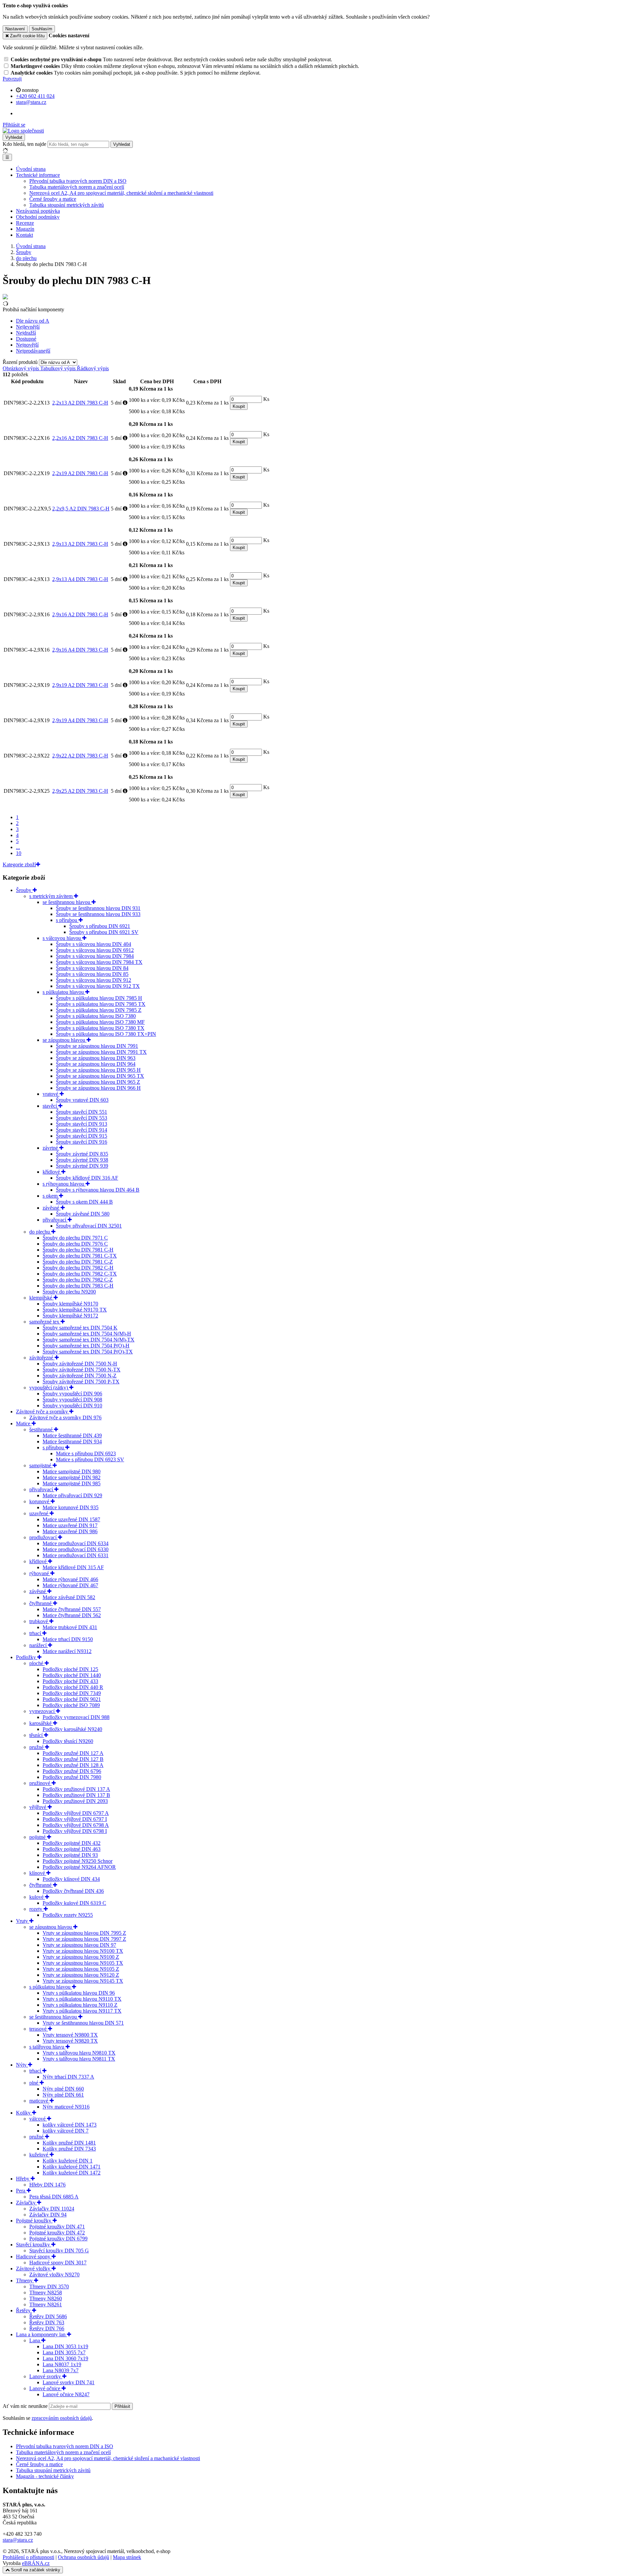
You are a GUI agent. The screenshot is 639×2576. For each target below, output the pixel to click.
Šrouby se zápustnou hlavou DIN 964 (96, 1064)
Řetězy (24, 2310)
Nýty (22, 2065)
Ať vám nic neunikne (26, 2406)
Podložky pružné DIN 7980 (72, 1777)
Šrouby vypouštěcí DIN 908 (72, 1400)
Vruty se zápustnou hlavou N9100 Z (81, 1957)
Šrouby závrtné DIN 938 (82, 1160)
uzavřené (39, 1513)
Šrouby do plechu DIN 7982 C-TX (80, 1274)
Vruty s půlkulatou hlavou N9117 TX (82, 2011)
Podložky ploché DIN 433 (70, 1681)
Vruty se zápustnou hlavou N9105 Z (81, 1969)
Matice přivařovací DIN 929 (72, 1495)
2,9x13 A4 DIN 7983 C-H (80, 579)
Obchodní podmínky (38, 217)
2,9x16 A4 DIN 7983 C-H (80, 650)
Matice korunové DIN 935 (71, 1507)
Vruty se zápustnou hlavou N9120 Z (81, 1975)
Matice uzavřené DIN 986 (70, 1531)
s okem (51, 1196)
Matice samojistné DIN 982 (72, 1477)
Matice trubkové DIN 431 (70, 1627)
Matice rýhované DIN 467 (70, 1585)
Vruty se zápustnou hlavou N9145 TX (83, 1981)
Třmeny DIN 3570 (49, 2287)
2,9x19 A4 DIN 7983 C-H (80, 720)
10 (19, 853)
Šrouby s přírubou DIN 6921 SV (104, 932)
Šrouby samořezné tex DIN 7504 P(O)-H (86, 1346)
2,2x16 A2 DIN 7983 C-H (80, 438)
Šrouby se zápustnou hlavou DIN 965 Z (98, 1082)
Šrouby (24, 890)
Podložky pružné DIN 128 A (73, 1765)
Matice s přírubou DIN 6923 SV (90, 1459)
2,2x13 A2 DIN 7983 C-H (80, 403)
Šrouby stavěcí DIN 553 (82, 1118)
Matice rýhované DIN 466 (70, 1579)
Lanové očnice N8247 (66, 2394)
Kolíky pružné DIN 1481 (69, 2143)
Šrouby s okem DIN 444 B (84, 1202)
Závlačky (26, 2203)
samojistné (41, 1465)
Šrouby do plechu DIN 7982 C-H (78, 1268)
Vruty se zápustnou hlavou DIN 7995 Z (84, 1933)
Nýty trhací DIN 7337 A (68, 2077)
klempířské (41, 1298)
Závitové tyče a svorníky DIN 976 (65, 1418)
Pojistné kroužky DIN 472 (57, 2233)
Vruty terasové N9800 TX (70, 2035)
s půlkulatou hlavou (64, 992)
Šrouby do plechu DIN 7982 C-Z (78, 1280)
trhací (36, 1633)
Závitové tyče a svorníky (43, 1412)
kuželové (39, 2155)
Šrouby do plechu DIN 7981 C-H (78, 1250)
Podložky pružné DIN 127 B (73, 1759)
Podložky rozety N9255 (68, 1915)
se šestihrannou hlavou (67, 902)
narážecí (39, 1645)
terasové (39, 2029)
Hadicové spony (34, 2257)
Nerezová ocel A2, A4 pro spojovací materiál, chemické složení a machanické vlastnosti (108, 2458)
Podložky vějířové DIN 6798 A (76, 1825)
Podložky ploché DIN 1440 (72, 1675)
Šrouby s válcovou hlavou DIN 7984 (95, 956)
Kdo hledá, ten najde (24, 144)
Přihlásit (122, 2406)
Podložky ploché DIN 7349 (72, 1693)
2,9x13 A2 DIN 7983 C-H (80, 544)
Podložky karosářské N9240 (72, 1729)
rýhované (40, 1573)
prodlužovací (44, 1537)
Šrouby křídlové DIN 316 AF (87, 1178)
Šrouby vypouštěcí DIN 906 (72, 1394)
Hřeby (23, 2179)
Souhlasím (42, 29)
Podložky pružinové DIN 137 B (76, 1795)
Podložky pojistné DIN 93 (70, 1855)
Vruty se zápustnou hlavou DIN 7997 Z (84, 1939)
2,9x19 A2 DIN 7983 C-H (80, 685)
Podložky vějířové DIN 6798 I (75, 1831)
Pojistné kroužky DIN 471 (57, 2227)
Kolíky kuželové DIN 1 (68, 2161)
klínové (38, 1873)
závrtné (51, 1148)
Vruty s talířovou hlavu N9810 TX (79, 2053)
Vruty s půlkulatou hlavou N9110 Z (80, 2005)
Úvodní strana (31, 169)
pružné (37, 1747)
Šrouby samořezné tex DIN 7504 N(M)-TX (89, 1340)
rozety (36, 1909)
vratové (51, 1094)
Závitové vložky (34, 2269)
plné (34, 2083)
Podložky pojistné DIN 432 (72, 1843)
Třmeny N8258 (46, 2292)
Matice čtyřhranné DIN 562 (72, 1615)
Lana (35, 2340)
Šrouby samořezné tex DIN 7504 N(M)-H (87, 1334)
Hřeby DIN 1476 (47, 2185)
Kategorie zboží (19, 864)
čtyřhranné (41, 1603)
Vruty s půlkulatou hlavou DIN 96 (79, 1993)
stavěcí (50, 1106)
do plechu (40, 1232)
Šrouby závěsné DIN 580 (83, 1214)
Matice (24, 1424)
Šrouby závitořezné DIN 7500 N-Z (80, 1376)
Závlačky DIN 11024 (52, 2209)
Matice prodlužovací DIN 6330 (76, 1549)
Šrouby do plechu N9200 (69, 1292)
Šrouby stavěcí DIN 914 (82, 1130)
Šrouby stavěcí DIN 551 (82, 1112)
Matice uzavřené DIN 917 (70, 1525)
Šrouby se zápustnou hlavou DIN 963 (96, 1058)
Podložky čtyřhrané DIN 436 (73, 1891)
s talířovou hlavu (47, 2047)
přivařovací (55, 1220)
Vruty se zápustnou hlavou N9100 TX (83, 1951)
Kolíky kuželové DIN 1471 (72, 2167)
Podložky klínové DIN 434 (71, 1879)
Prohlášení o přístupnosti (28, 2557)
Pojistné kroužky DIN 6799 (58, 2239)
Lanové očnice (45, 2388)
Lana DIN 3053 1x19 (65, 2346)
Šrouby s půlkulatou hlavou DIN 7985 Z (99, 1010)
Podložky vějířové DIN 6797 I (75, 1819)
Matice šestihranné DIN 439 (72, 1435)
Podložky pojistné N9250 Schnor (78, 1861)
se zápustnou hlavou (65, 1040)
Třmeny (25, 2281)
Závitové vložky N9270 (54, 2275)
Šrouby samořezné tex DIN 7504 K (80, 1328)
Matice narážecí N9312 (67, 1651)
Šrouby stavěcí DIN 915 (82, 1136)
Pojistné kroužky (34, 2221)
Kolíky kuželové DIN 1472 (72, 2173)
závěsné (52, 1208)
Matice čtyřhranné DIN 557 (72, 1609)
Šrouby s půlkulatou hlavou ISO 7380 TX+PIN (106, 1034)
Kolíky (24, 2113)
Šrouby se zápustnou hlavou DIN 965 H (98, 1070)
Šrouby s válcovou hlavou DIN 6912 (95, 950)
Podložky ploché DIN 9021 (72, 1699)
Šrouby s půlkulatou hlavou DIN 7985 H (99, 998)
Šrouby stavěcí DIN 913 (82, 1124)
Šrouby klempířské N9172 (70, 1316)
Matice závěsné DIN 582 (69, 1597)
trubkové (39, 1621)
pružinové (40, 1783)
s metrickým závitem (52, 896)
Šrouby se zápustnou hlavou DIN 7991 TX (101, 1052)
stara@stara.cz (18, 2540)
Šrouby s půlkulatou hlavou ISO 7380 (96, 1016)
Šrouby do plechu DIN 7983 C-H (78, 1286)
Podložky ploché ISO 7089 (71, 1705)
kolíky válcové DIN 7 (66, 2131)
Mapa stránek (127, 2557)
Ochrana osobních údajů (84, 2557)
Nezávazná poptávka (38, 211)
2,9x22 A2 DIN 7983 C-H (80, 756)
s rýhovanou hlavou (64, 1184)
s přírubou (67, 920)
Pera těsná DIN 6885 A (54, 2197)
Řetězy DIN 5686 (48, 2316)
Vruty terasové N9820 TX (70, 2041)
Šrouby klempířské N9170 (70, 1304)
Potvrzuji (12, 79)
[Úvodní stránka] (23, 131)
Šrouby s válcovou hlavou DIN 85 (92, 974)
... (18, 847)
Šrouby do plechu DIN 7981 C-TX (80, 1256)
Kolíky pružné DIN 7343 (69, 2149)
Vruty (23, 1921)
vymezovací (43, 1711)
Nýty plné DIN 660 (63, 2089)
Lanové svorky (46, 2376)
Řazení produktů (21, 362)
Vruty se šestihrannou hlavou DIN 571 (83, 2023)
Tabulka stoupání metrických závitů (67, 205)
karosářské (41, 1723)
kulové (37, 1897)
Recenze (25, 223)
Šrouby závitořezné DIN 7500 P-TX (81, 1382)
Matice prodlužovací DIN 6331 (76, 1555)
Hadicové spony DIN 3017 (58, 2263)
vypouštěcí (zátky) (49, 1388)
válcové (38, 2119)
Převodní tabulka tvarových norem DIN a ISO (78, 181)
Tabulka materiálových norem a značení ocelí (77, 187)
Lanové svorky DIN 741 (69, 2382)
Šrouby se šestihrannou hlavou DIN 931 (98, 908)
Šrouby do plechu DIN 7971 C (75, 1238)
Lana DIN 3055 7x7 (64, 2352)
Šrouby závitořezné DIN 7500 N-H (80, 1364)
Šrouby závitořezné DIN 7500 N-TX (82, 1370)
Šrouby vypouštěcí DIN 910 (72, 1406)
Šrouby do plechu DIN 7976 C (75, 1244)
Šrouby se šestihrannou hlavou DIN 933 (98, 914)
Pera (21, 2191)
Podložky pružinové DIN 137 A (76, 1789)
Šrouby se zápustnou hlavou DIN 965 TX (100, 1076)
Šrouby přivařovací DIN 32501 (89, 1226)
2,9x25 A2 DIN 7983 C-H (80, 791)
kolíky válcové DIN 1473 (70, 2125)
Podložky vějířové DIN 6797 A (76, 1813)
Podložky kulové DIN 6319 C (74, 1903)
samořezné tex (45, 1322)
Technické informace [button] (38, 175)
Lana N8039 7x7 (61, 2370)
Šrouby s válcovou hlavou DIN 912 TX (98, 986)
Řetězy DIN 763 (47, 2322)
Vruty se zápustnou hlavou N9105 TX (83, 1963)
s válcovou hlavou (62, 938)
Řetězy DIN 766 (47, 2328)
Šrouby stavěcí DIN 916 (82, 1142)
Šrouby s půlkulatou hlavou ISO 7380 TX (100, 1028)
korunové (40, 1501)
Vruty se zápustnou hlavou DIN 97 (79, 1945)
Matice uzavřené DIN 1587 (71, 1519)
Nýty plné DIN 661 (63, 2095)
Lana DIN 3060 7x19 (65, 2358)
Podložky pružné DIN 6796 (72, 1771)
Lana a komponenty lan (41, 2334)
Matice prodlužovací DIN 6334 (76, 1543)
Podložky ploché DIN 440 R (73, 1687)
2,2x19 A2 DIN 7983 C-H (80, 473)
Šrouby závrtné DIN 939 (82, 1166)
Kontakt (24, 235)
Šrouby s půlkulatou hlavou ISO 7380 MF (100, 1022)
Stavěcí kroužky (34, 2245)
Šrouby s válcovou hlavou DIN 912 (94, 980)
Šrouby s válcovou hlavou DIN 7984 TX (99, 962)
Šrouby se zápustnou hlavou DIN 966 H (98, 1088)
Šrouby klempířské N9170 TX (75, 1310)
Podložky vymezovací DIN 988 (76, 1717)
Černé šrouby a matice (53, 199)
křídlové (52, 1172)
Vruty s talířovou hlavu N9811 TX (79, 2059)
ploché (37, 1663)
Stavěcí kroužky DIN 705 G (59, 2251)
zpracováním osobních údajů (62, 2418)
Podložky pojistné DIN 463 (72, 1849)
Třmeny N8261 (46, 2304)
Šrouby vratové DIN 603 (82, 1100)
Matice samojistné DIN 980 (72, 1471)
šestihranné (42, 1430)
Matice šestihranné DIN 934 (72, 1441)
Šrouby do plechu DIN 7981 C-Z (78, 1262)
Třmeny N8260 (46, 2298)
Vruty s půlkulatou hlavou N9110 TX (82, 1999)
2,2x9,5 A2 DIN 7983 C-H (81, 509)
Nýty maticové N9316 (66, 2107)
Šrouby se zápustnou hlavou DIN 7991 (97, 1046)
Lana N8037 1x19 (62, 2364)
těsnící (37, 1735)
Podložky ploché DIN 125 (70, 1669)
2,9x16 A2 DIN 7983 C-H (80, 614)
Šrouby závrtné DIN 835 (82, 1154)
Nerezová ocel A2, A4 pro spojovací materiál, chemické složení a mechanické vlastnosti (121, 193)
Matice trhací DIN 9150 (68, 1639)
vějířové (38, 1807)
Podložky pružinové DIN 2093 (75, 1801)
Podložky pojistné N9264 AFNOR (79, 1867)
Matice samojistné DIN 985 (72, 1483)
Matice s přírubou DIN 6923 (86, 1453)
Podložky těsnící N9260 (68, 1741)
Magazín (25, 229)
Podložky (27, 1657)
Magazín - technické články (45, 2476)
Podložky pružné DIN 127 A (73, 1753)
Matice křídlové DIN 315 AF (73, 1567)
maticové (39, 2101)
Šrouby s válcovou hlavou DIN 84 (92, 968)
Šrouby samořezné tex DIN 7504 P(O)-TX (88, 1352)
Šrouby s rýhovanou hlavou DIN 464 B (98, 1190)
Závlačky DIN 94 (48, 2215)
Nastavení (15, 29)
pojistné (38, 1837)
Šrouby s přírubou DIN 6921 (100, 926)
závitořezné (42, 1358)
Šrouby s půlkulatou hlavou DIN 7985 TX (101, 1004)
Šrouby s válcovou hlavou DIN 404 (94, 944)
